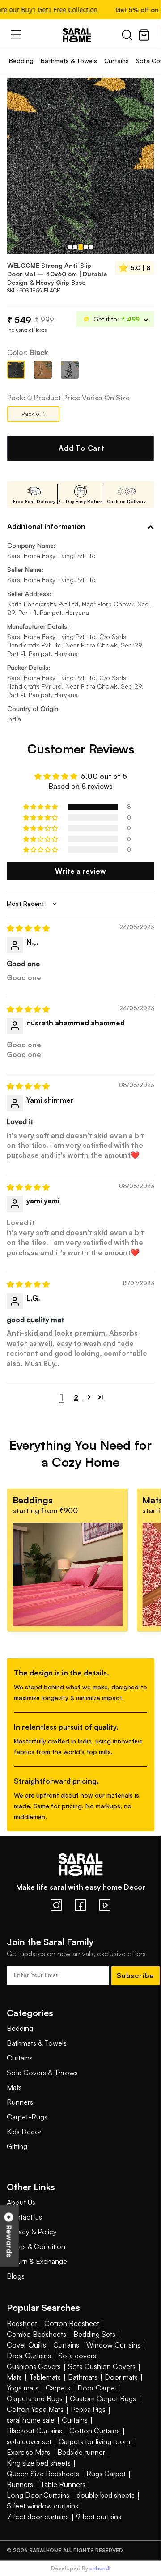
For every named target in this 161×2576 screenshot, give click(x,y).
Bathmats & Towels (69, 61)
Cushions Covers (34, 2366)
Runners (20, 2102)
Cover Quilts (26, 2345)
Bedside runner (81, 2452)
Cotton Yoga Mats (35, 2409)
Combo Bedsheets (36, 2334)
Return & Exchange (37, 2261)
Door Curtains (29, 2356)
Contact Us (24, 2217)
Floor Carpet (97, 2388)
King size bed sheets (39, 2463)
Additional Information (46, 526)
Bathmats (83, 2377)
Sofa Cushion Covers (102, 2366)
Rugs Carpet (106, 2474)
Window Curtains (113, 2345)
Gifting (17, 2146)
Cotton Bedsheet (72, 2323)
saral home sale (31, 2420)
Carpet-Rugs (27, 2117)
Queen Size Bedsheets (43, 2474)
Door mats (121, 2377)
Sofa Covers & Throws (42, 2073)
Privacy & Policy (32, 2232)
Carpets (58, 2388)
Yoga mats (23, 2388)
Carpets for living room (94, 2441)
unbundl (100, 2568)
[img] (28, 928)
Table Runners (63, 2484)
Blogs (16, 2276)
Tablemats (45, 2377)
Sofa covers (77, 2356)
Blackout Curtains (34, 2431)
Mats (14, 2087)
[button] (41, 807)
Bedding (21, 61)
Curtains (117, 61)
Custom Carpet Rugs (103, 2398)
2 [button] (76, 1397)
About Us (21, 2202)
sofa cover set (29, 2441)
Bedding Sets (94, 2334)
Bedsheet (22, 2323)
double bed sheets (106, 2495)
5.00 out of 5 (104, 776)
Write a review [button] (80, 871)
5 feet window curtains (42, 2506)
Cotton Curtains (95, 2431)
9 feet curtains (99, 2517)
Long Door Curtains (38, 2495)
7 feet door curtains (38, 2517)
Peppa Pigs (88, 2409)
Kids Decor (24, 2132)
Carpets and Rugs (35, 2398)
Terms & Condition (36, 2246)
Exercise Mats (28, 2452)
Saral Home (80, 35)
